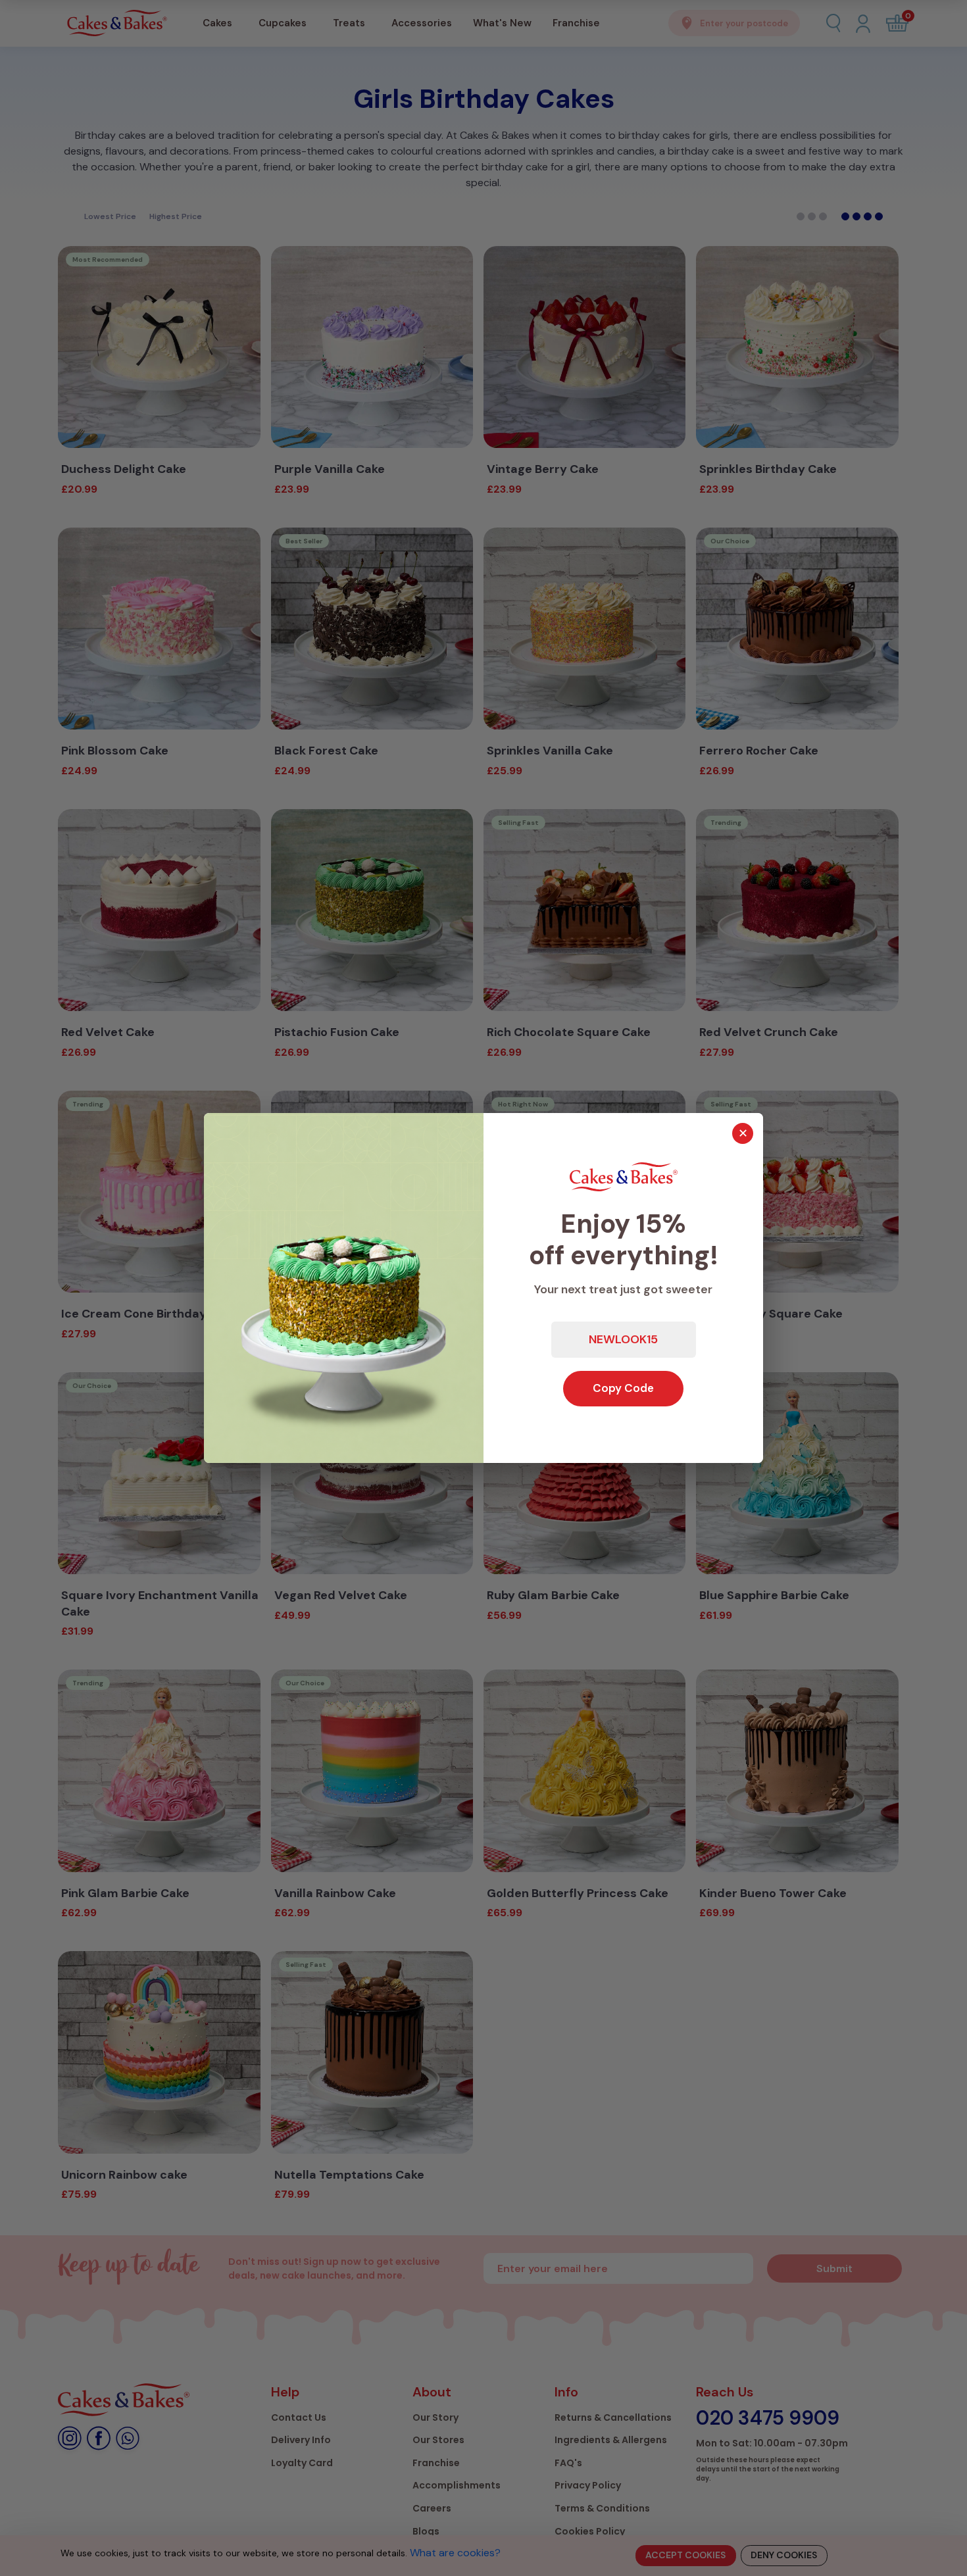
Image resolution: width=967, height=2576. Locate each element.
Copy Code (623, 1388)
